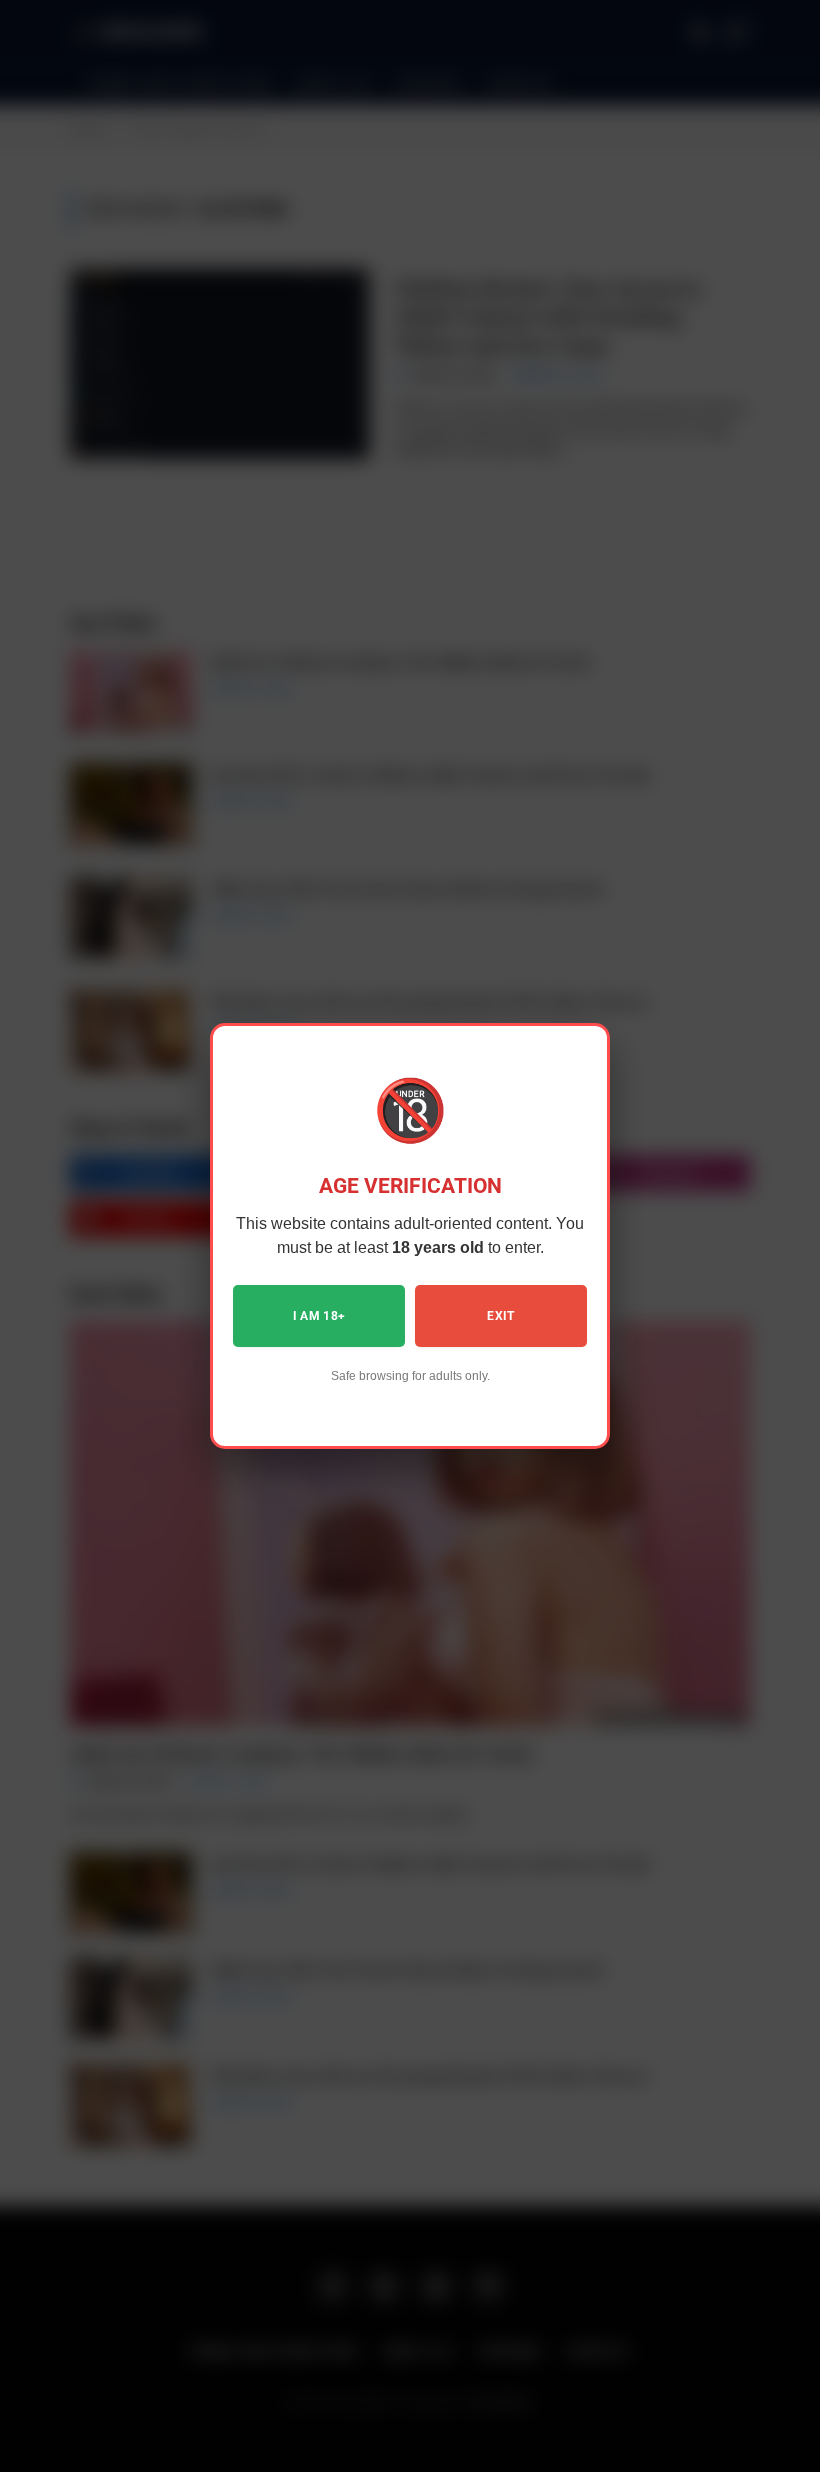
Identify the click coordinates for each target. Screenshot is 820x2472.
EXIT (500, 1316)
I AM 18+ (319, 1316)
